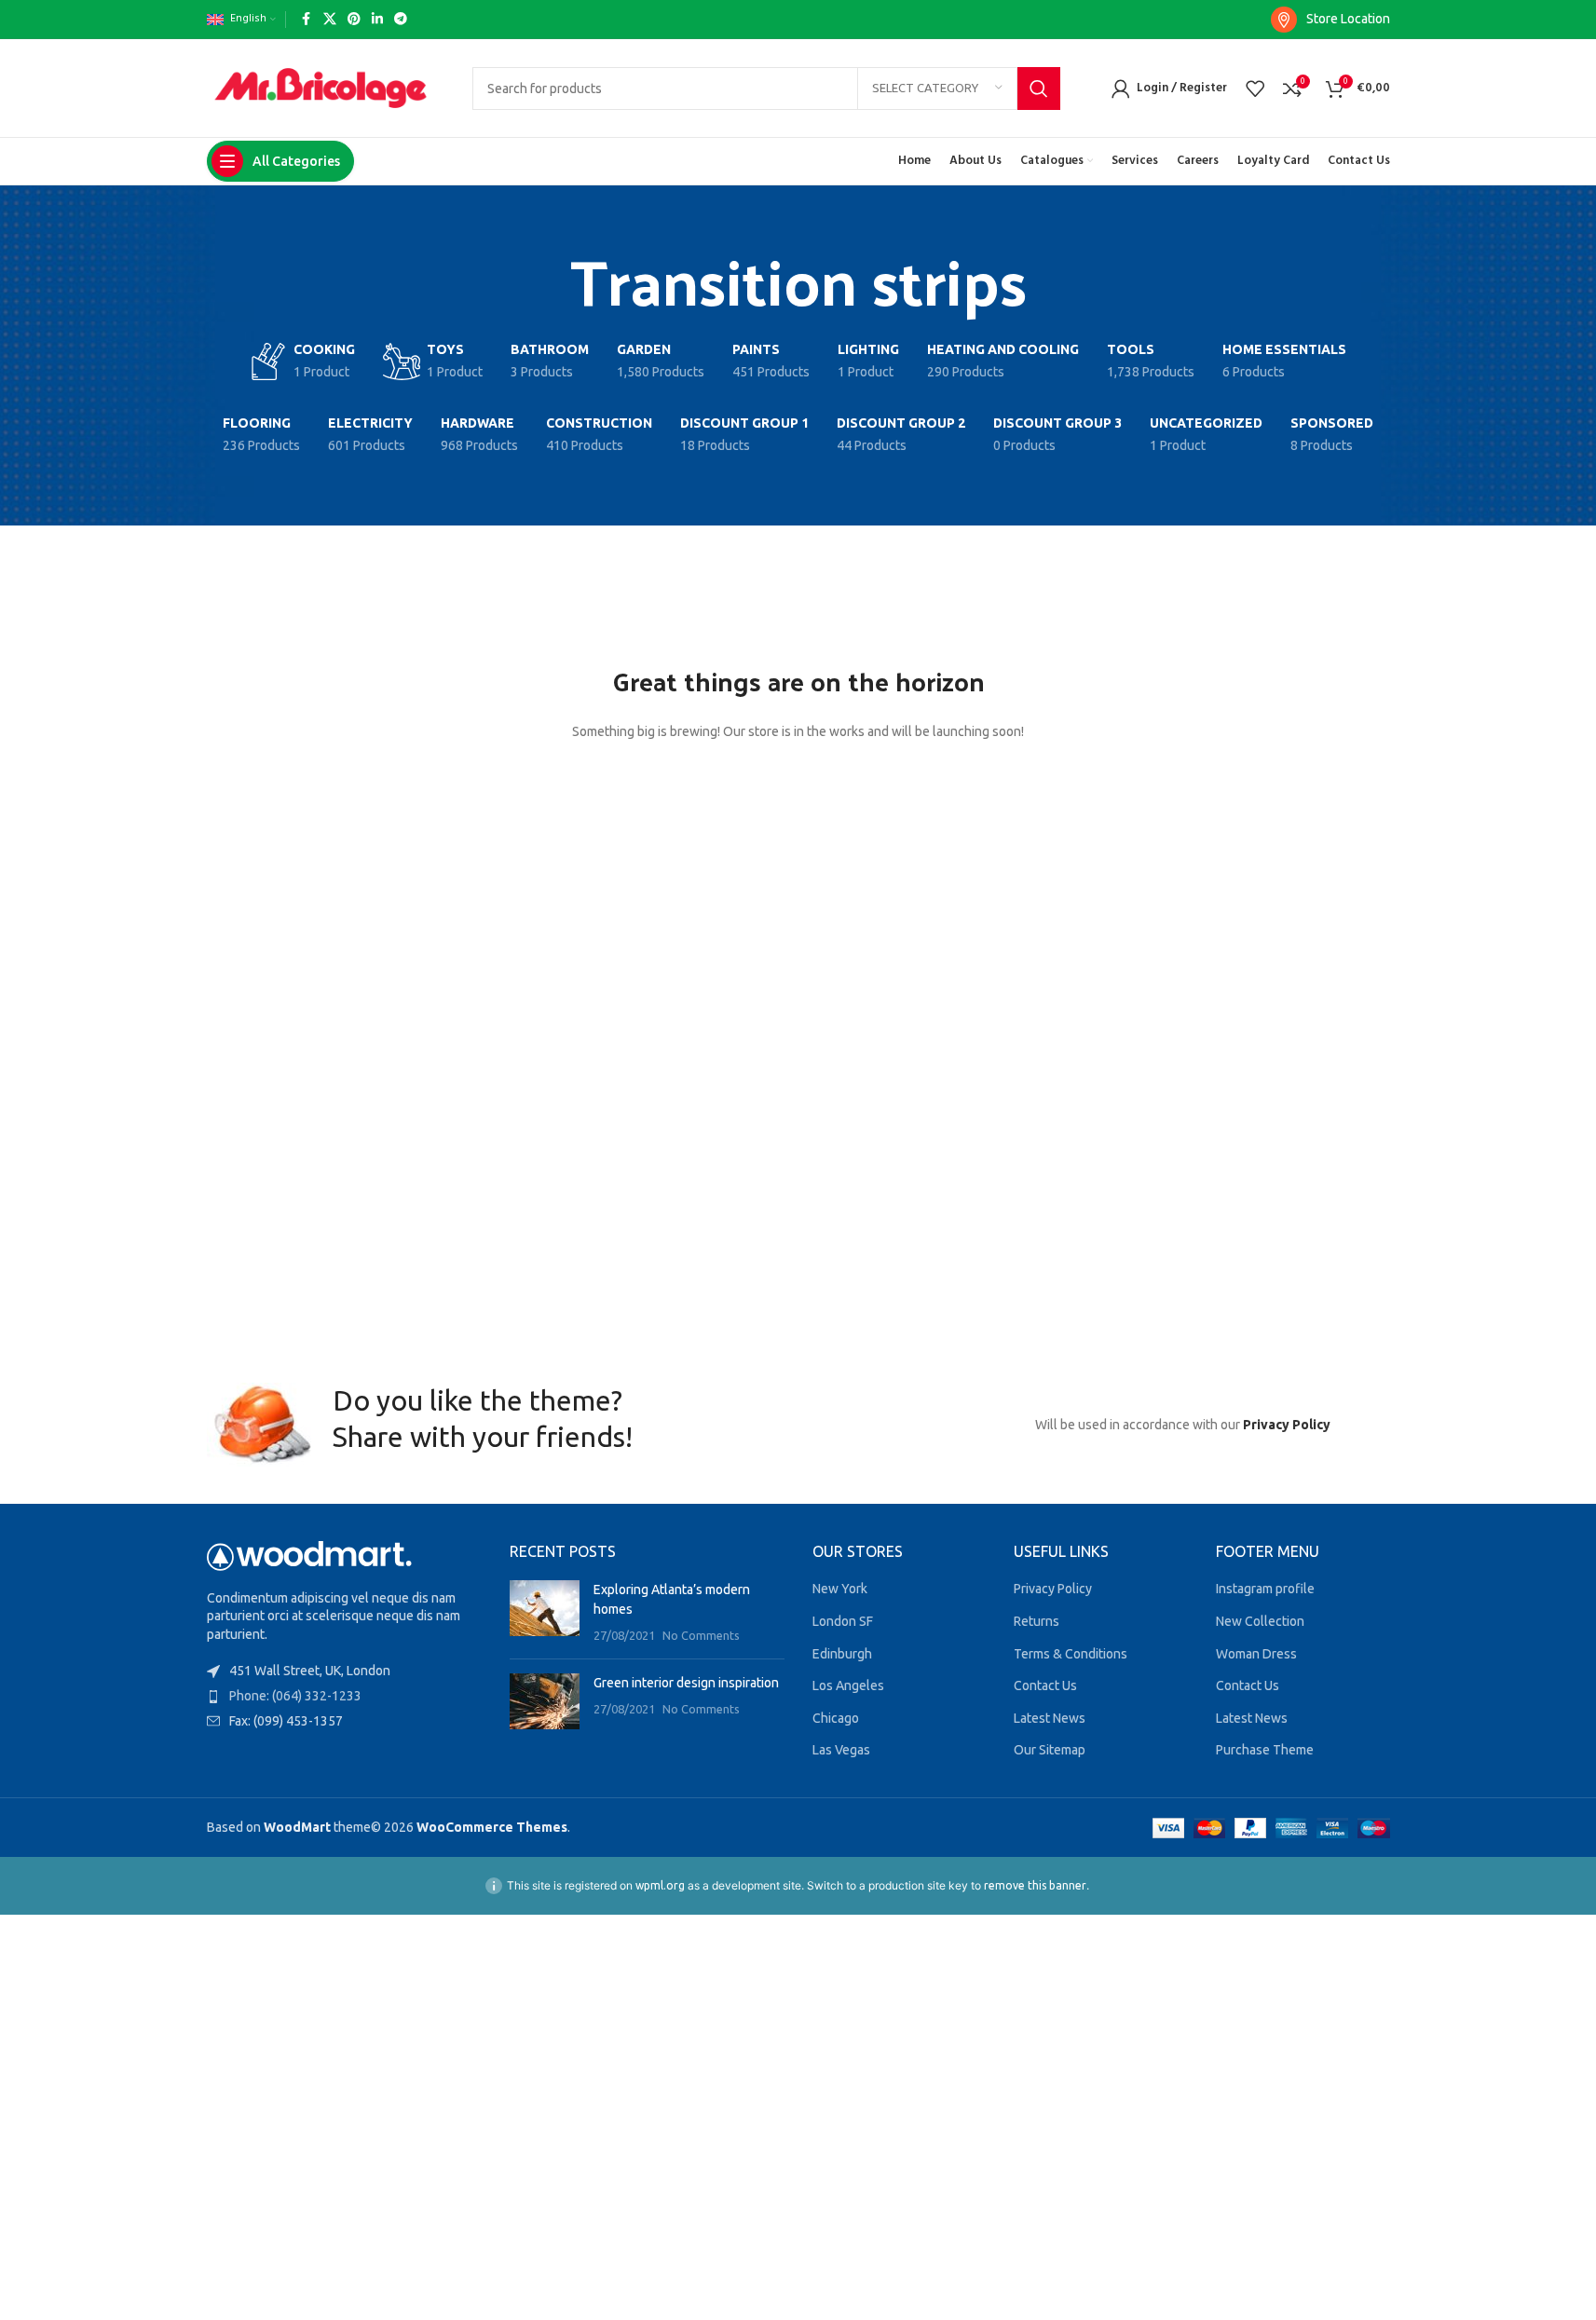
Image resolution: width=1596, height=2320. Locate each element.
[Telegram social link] (401, 19)
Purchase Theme (1265, 1750)
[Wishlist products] (1255, 89)
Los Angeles (848, 1685)
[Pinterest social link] (354, 19)
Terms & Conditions (1071, 1654)
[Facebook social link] (307, 19)
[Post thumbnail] (545, 1612)
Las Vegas (841, 1750)
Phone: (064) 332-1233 (295, 1696)
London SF (843, 1621)
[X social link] (330, 19)
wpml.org (660, 1885)
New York (840, 1589)
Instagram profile (1265, 1589)
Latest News (1050, 1718)
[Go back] (547, 280)
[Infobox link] (1330, 20)
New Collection (1260, 1621)
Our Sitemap (1050, 1750)
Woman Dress (1256, 1654)
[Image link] (309, 1554)
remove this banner (1035, 1885)
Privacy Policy (1287, 1425)
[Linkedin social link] (377, 19)
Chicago (836, 1718)
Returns (1037, 1621)
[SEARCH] (1039, 89)
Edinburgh (842, 1654)
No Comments (701, 1635)
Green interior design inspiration (686, 1683)
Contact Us (1045, 1685)
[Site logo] (321, 87)
